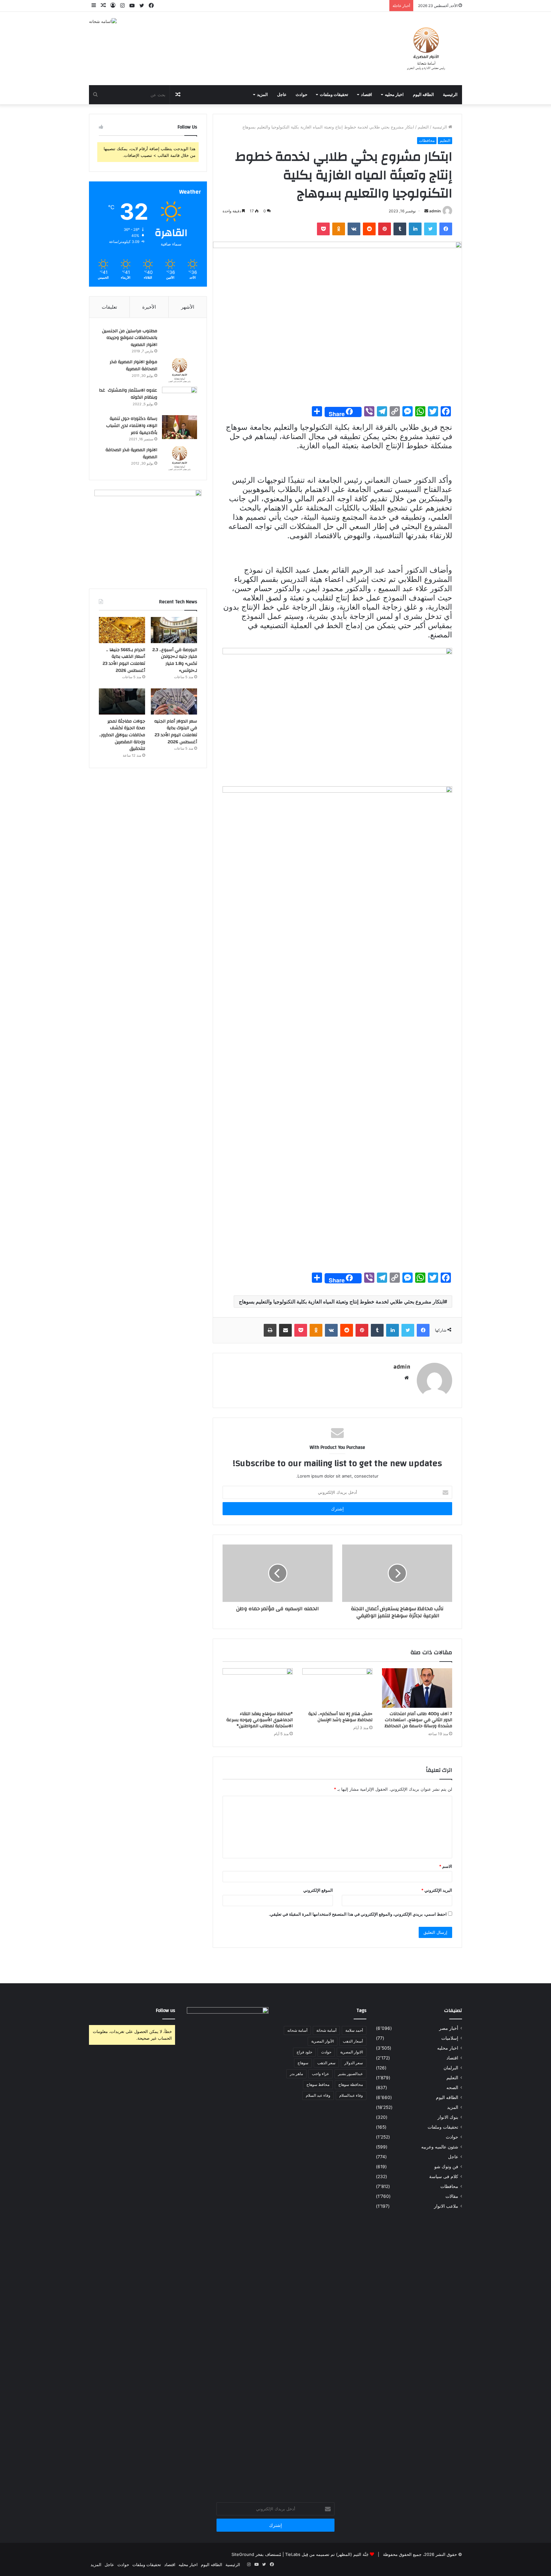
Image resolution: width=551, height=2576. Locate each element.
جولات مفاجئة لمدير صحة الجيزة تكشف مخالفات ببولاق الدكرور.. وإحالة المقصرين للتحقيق (122, 735)
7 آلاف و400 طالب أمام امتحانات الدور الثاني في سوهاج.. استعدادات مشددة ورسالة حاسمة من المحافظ (418, 1720)
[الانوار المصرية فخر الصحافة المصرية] (180, 458)
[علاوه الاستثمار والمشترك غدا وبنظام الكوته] (180, 399)
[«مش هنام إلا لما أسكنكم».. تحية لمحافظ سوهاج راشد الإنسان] (337, 1688)
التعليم (423, 127)
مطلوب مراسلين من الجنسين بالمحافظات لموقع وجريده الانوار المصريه (130, 338)
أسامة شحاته (297, 2030)
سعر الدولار (354, 2063)
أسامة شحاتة (326, 2030)
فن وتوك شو (446, 2167)
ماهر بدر (296, 2074)
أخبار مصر (449, 2028)
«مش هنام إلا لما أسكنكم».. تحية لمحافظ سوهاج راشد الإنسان (340, 1717)
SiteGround (243, 2554)
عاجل (282, 95)
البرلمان (451, 2068)
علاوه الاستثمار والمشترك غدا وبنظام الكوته (128, 394)
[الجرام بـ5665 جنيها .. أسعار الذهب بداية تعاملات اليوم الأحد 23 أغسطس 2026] (122, 630)
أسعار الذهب (353, 2041)
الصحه (452, 2088)
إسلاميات (450, 2038)
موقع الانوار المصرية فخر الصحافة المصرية (133, 365)
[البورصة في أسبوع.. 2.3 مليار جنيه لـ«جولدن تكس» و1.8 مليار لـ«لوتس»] (174, 630)
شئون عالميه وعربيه (440, 2147)
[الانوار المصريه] (426, 48)
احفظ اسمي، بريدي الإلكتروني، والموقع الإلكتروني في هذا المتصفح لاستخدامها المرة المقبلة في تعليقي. (358, 1914)
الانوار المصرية (352, 2052)
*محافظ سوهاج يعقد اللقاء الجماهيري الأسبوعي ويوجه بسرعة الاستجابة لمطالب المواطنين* (260, 1720)
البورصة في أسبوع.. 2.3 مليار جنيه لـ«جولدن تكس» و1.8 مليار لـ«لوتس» (175, 660)
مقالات (452, 2196)
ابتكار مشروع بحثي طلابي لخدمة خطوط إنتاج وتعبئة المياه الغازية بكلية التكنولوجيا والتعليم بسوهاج (341, 1302)
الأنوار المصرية (323, 2041)
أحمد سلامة (354, 2030)
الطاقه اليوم (423, 95)
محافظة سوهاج (351, 2084)
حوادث (301, 95)
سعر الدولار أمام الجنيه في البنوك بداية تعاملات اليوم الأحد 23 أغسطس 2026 (176, 732)
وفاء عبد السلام (318, 2095)
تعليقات (109, 307)
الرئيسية (450, 95)
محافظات (427, 140)
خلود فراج (304, 2052)
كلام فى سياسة (444, 2176)
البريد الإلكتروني (437, 1890)
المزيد (262, 95)
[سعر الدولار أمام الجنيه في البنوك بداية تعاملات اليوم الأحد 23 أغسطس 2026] (174, 701)
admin (435, 211)
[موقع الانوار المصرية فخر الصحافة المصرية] (180, 370)
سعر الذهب (326, 2063)
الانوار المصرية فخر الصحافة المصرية (131, 453)
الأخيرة (149, 307)
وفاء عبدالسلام (351, 2095)
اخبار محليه (394, 95)
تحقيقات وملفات (334, 95)
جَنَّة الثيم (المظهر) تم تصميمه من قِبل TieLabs (327, 2554)
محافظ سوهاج (318, 2084)
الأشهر (188, 307)
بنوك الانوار (448, 2117)
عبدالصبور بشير (350, 2074)
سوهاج (303, 2063)
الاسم (446, 1866)
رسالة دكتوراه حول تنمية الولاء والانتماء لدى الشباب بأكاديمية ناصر (132, 426)
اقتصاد (367, 95)
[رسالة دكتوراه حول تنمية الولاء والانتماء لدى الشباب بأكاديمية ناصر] (180, 427)
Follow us (165, 2011)
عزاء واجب (320, 2074)
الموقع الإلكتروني (318, 1890)
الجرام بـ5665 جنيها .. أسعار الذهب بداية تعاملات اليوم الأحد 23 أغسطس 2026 (124, 660)
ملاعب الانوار (446, 2206)
